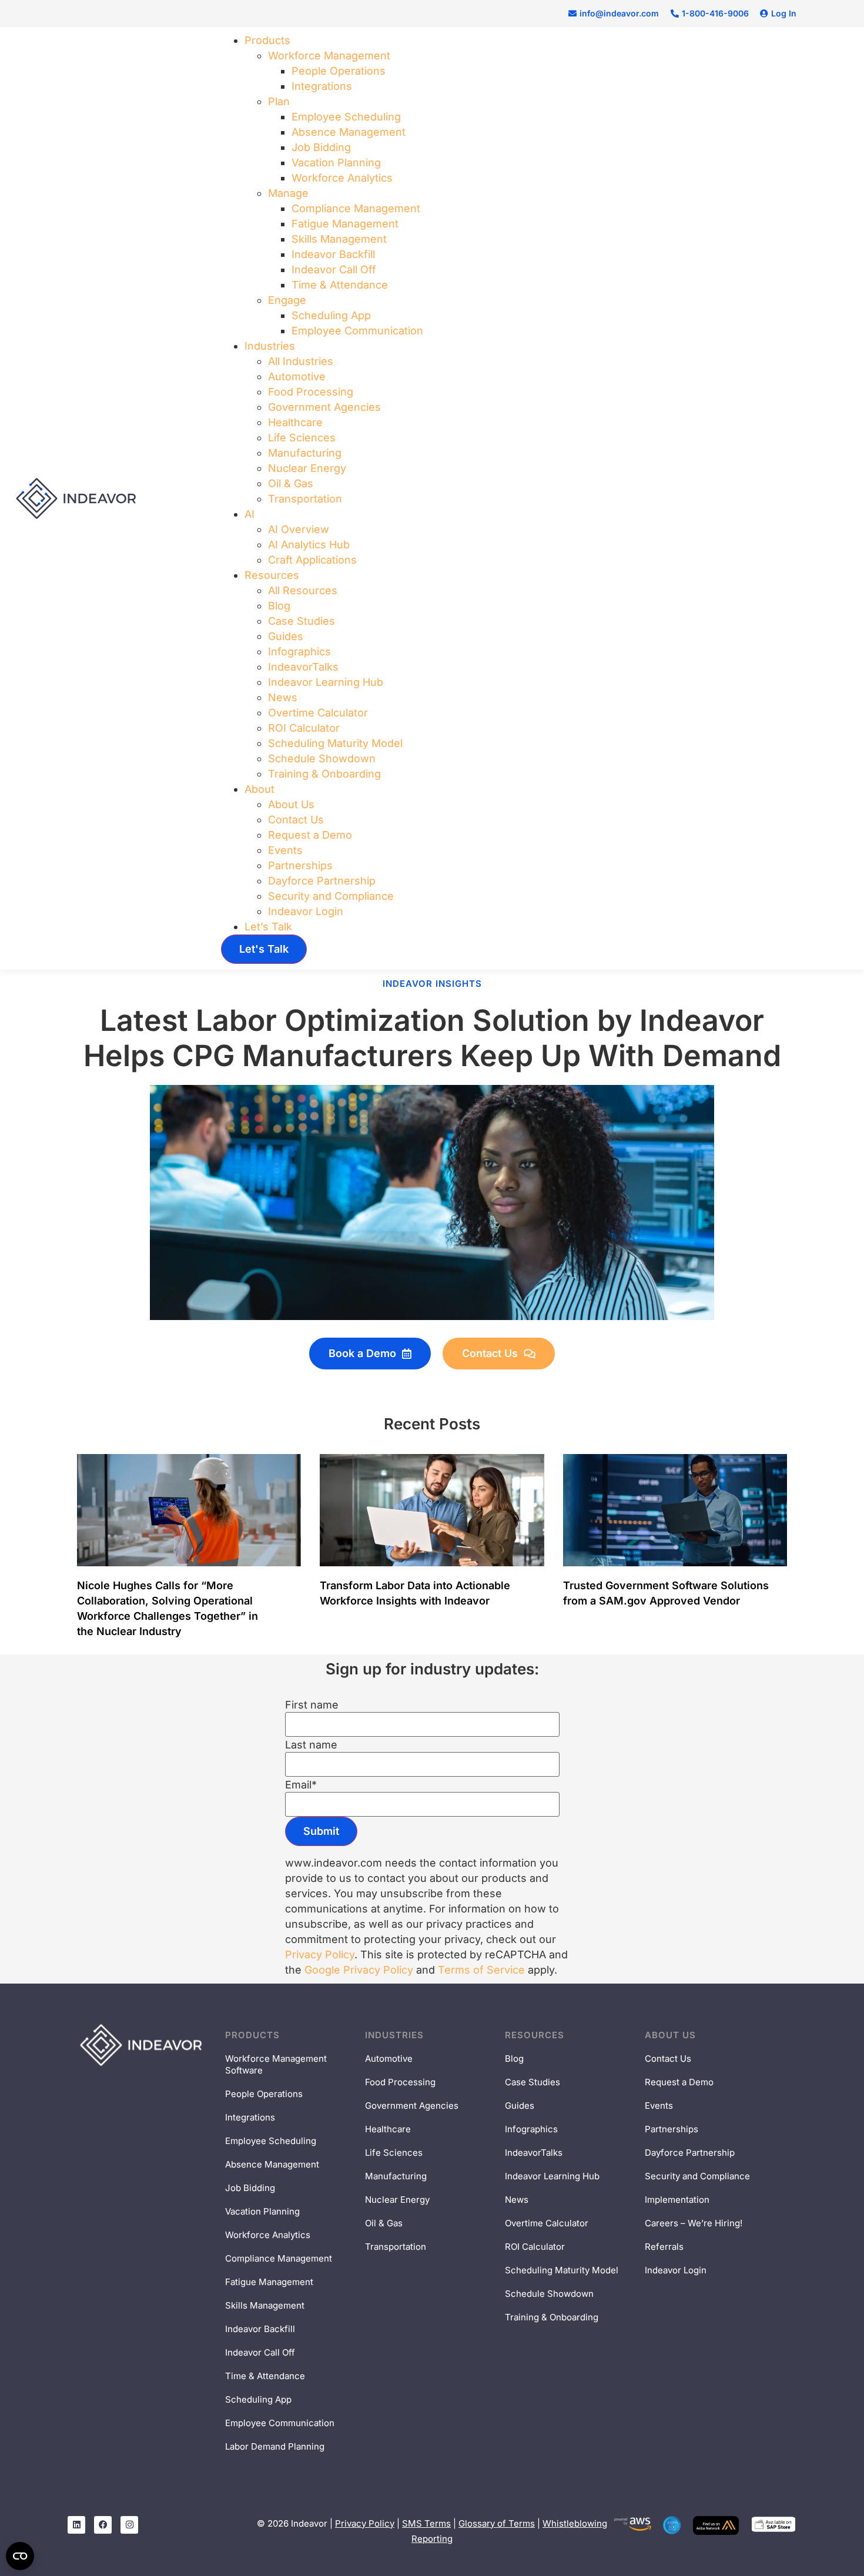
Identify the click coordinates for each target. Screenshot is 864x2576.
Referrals (664, 2247)
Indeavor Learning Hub (326, 682)
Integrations (322, 86)
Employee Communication (357, 331)
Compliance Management (356, 208)
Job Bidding (321, 147)
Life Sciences (302, 438)
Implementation (677, 2200)
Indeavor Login (306, 911)
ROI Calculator (304, 728)
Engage (287, 300)
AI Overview (299, 529)
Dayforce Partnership (322, 881)
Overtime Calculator (318, 713)
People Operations (339, 71)
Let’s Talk (268, 927)
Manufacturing (305, 453)
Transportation (305, 499)
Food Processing (311, 392)
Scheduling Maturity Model (335, 743)
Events (285, 850)
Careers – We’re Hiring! (694, 2223)
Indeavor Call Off (334, 269)
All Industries (301, 361)
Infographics (299, 651)
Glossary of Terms (497, 2523)
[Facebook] (103, 2525)
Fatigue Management (345, 224)
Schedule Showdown (322, 758)
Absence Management (349, 132)
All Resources (303, 590)
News (283, 697)
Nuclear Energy (307, 468)
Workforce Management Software (276, 2064)
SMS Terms (426, 2523)
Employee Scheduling (271, 2141)
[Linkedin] (76, 2525)
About (259, 789)
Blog (279, 606)
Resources (272, 575)
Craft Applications (312, 560)
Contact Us (296, 820)
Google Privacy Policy (359, 1970)
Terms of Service (481, 1970)
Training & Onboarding (324, 774)
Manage (288, 193)
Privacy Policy (320, 1954)
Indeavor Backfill (333, 254)
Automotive (297, 376)
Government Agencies (324, 407)
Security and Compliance (331, 896)
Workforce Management (329, 56)
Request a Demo (310, 835)
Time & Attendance (340, 285)
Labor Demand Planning (275, 2446)
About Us (291, 804)
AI (250, 514)
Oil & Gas (291, 483)
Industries (270, 346)
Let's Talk (264, 949)
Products (267, 40)
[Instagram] (129, 2525)
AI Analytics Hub (309, 545)
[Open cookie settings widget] (20, 2556)
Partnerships (300, 865)
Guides (286, 636)
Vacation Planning (336, 163)
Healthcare (295, 422)
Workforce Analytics (342, 178)
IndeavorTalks (303, 667)
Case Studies (302, 621)
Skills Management (339, 239)
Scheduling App (331, 315)
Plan (279, 101)
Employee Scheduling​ (346, 117)
